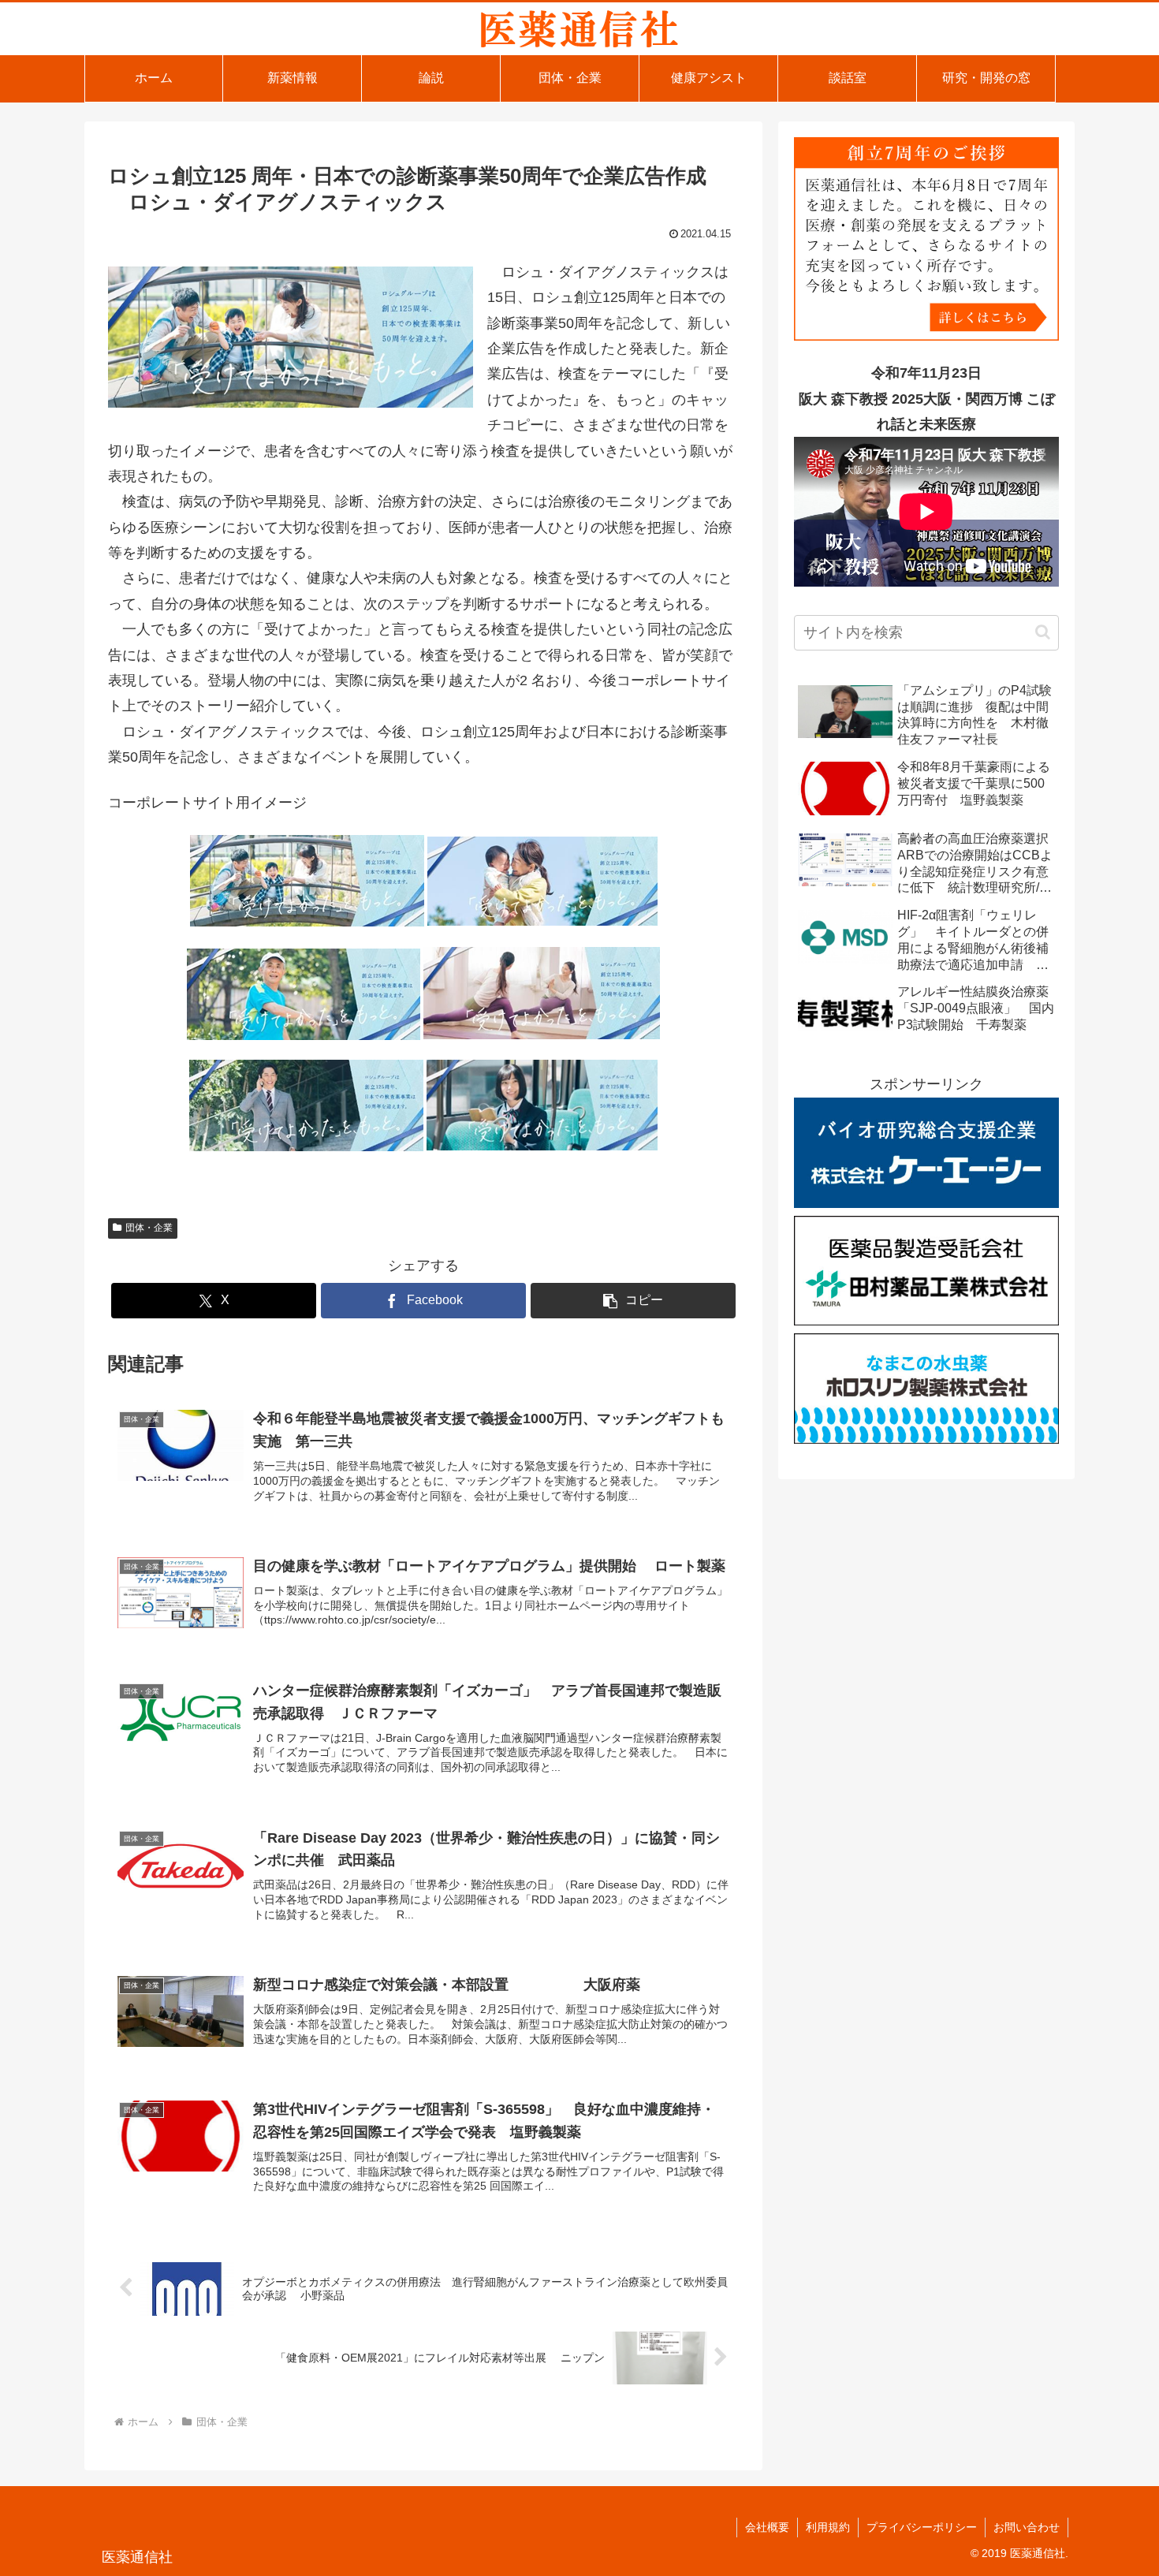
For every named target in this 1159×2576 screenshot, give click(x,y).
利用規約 (828, 2527)
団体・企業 (149, 1228)
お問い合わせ (1027, 2527)
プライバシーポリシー (922, 2527)
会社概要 (767, 2527)
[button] (633, 1301)
